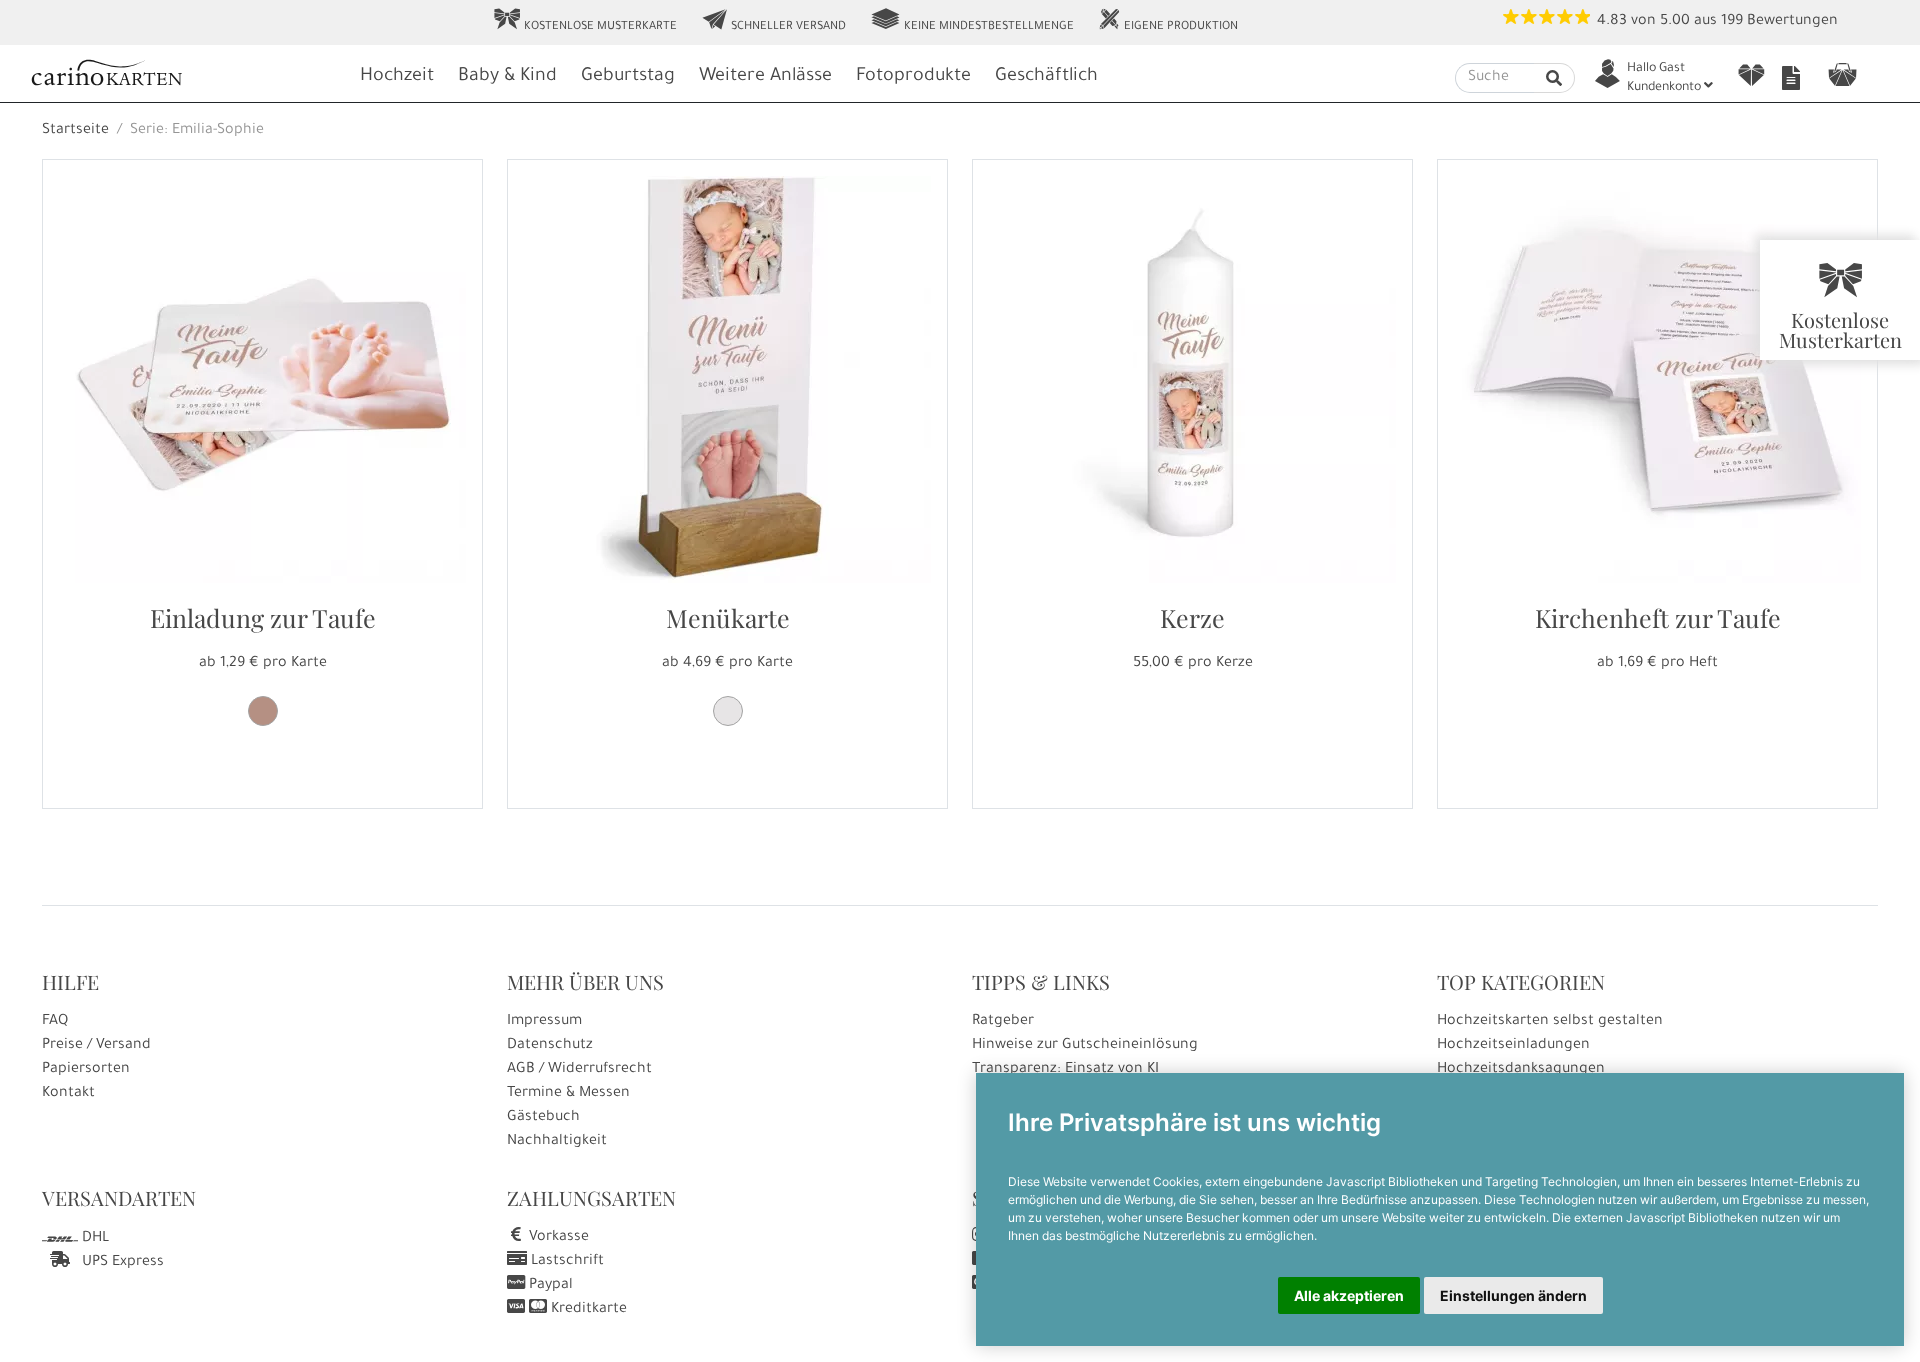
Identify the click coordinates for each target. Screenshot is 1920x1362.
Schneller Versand (773, 21)
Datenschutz (550, 1046)
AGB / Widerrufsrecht (579, 1070)
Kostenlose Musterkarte (585, 21)
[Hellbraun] (263, 711)
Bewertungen (1792, 22)
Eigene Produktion (1168, 21)
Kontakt (68, 1094)
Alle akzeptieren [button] (1349, 1295)
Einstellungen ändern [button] (1513, 1295)
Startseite (75, 131)
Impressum (544, 1022)
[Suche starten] (1554, 78)
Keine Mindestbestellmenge (972, 21)
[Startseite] (185, 75)
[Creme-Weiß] (728, 711)
